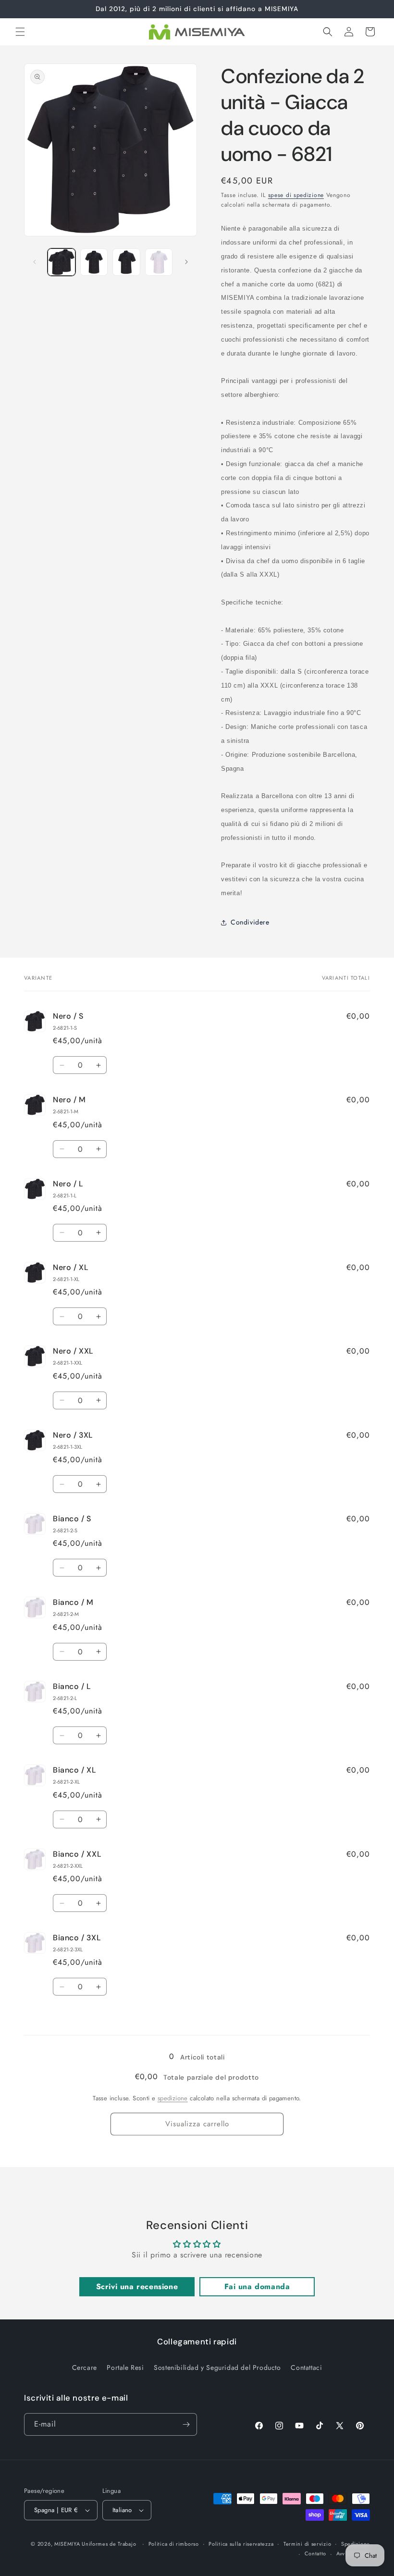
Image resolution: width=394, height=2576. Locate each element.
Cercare (85, 2367)
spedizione (173, 2098)
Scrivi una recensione (137, 2286)
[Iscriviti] (186, 2424)
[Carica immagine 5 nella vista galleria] (159, 262)
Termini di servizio (307, 2544)
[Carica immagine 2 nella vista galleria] (94, 262)
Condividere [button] (250, 922)
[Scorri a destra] (186, 262)
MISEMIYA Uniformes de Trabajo (95, 2544)
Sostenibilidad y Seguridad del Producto (217, 2367)
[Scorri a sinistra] (35, 262)
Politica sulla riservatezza (241, 2544)
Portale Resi (125, 2367)
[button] (20, 32)
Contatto (316, 2553)
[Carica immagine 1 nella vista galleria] (62, 262)
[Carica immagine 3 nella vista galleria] (126, 262)
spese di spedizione (296, 195)
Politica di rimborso (174, 2544)
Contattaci (306, 2367)
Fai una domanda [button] (257, 2286)
